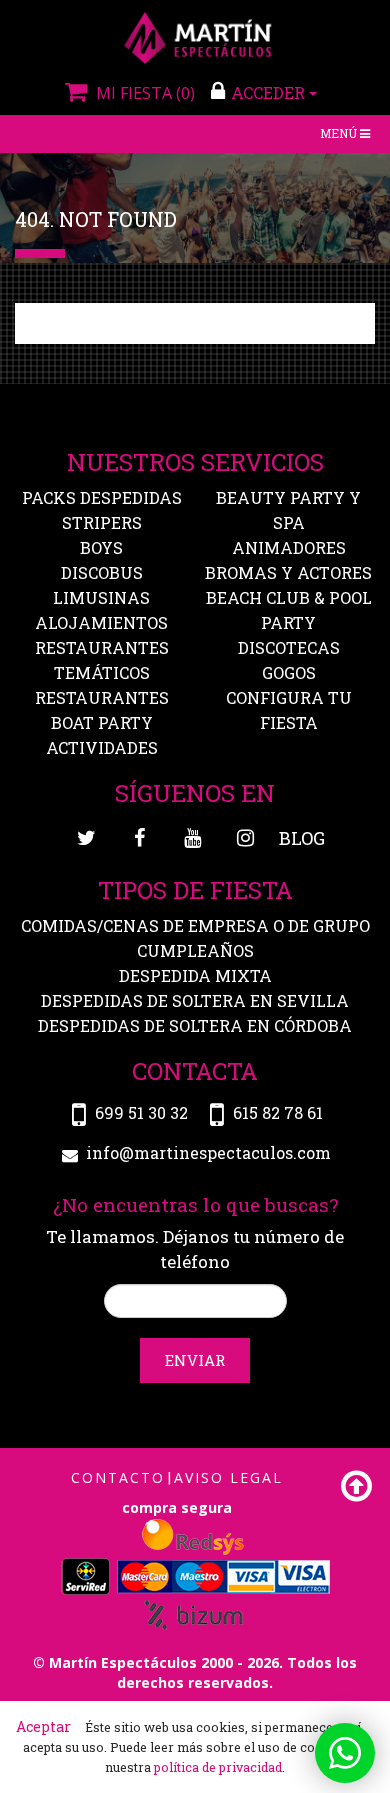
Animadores (289, 547)
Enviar (195, 1360)
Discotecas (289, 647)
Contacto (118, 1477)
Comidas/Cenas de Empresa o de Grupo (195, 925)
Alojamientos (101, 622)
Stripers (102, 522)
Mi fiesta (143, 93)
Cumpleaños (195, 950)
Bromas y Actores (288, 572)
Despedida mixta (195, 975)
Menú (347, 135)
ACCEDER (270, 92)
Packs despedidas (102, 497)
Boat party (102, 722)
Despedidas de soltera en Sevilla (195, 1000)
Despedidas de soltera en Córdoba (195, 1025)
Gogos (289, 672)
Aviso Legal (228, 1477)
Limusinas (101, 597)
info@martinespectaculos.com (208, 1153)
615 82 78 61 (278, 1113)
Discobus (102, 572)
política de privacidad (218, 1767)
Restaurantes (102, 697)
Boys (101, 547)
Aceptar (43, 1726)
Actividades (102, 747)
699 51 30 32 (141, 1113)
